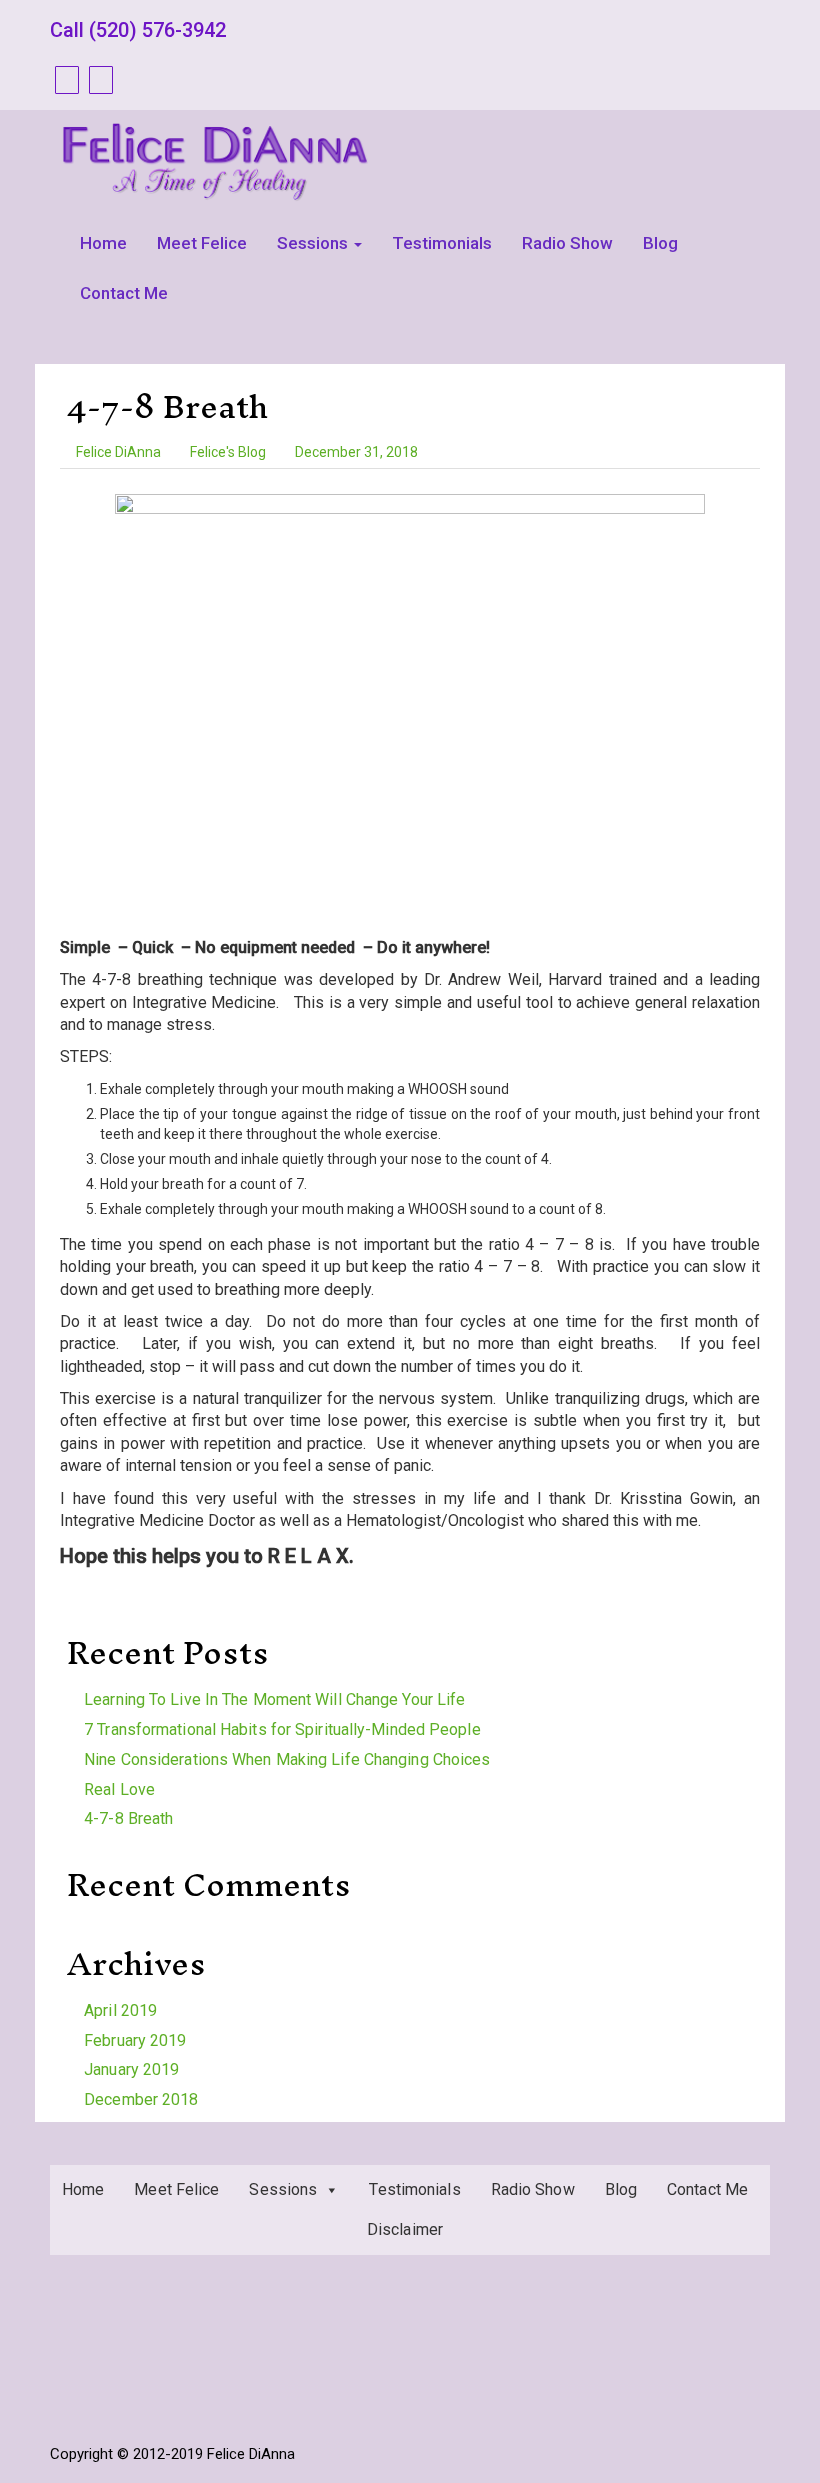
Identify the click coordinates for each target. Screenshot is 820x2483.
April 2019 (120, 2010)
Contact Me (124, 293)
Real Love (119, 1789)
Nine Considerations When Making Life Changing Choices (287, 1759)
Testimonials (442, 243)
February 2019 (135, 2040)
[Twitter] (98, 80)
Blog (660, 243)
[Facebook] (64, 80)
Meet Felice (202, 243)
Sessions (314, 243)
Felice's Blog (228, 452)
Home (103, 243)
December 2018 (141, 2099)
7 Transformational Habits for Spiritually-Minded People (282, 1729)
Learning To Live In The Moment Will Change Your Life (274, 1699)
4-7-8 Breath (167, 406)
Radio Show (567, 243)
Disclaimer (405, 2229)
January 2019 (131, 2069)
